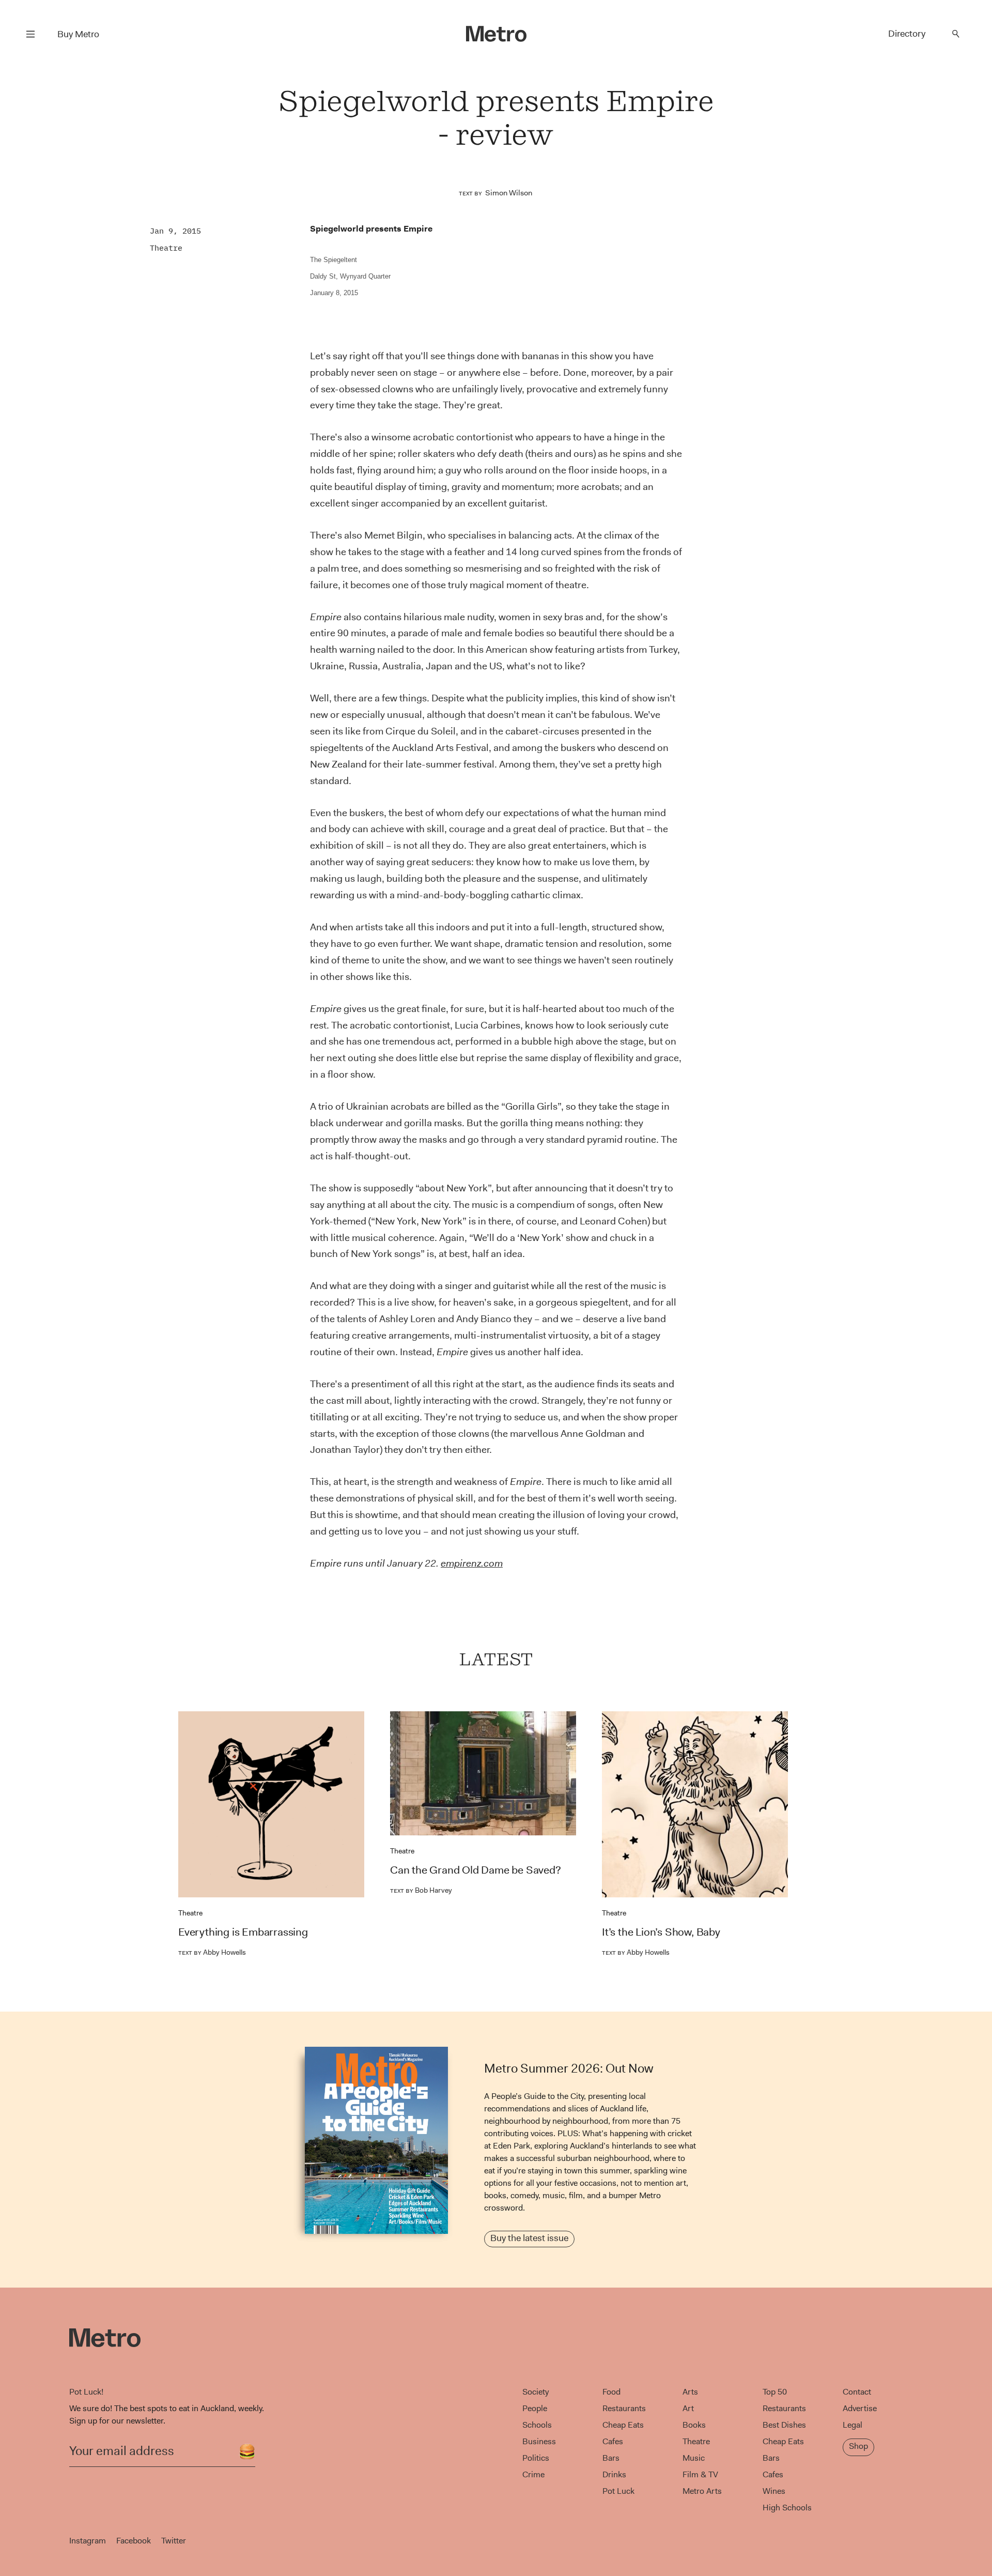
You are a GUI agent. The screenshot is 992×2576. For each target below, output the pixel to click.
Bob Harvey (421, 1890)
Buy (78, 34)
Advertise (860, 2408)
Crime (533, 2474)
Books (694, 2425)
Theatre (166, 248)
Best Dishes (784, 2425)
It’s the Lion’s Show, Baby (661, 1932)
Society (536, 2392)
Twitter (174, 2541)
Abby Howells (212, 1952)
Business (539, 2441)
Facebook (134, 2541)
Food (611, 2392)
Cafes (613, 2441)
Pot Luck (618, 2491)
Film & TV (700, 2474)
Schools (537, 2425)
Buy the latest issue (529, 2238)
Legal (853, 2425)
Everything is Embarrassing (243, 1932)
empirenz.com (472, 1563)
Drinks (614, 2474)
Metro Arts (702, 2491)
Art (688, 2408)
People (535, 2408)
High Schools (787, 2508)
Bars (611, 2458)
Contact (857, 2392)
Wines (774, 2491)
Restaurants (624, 2408)
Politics (536, 2458)
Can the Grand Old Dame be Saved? (476, 1870)
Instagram (88, 2541)
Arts (690, 2392)
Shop (858, 2446)
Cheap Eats (623, 2425)
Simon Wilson (509, 193)
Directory (907, 34)
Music (694, 2458)
